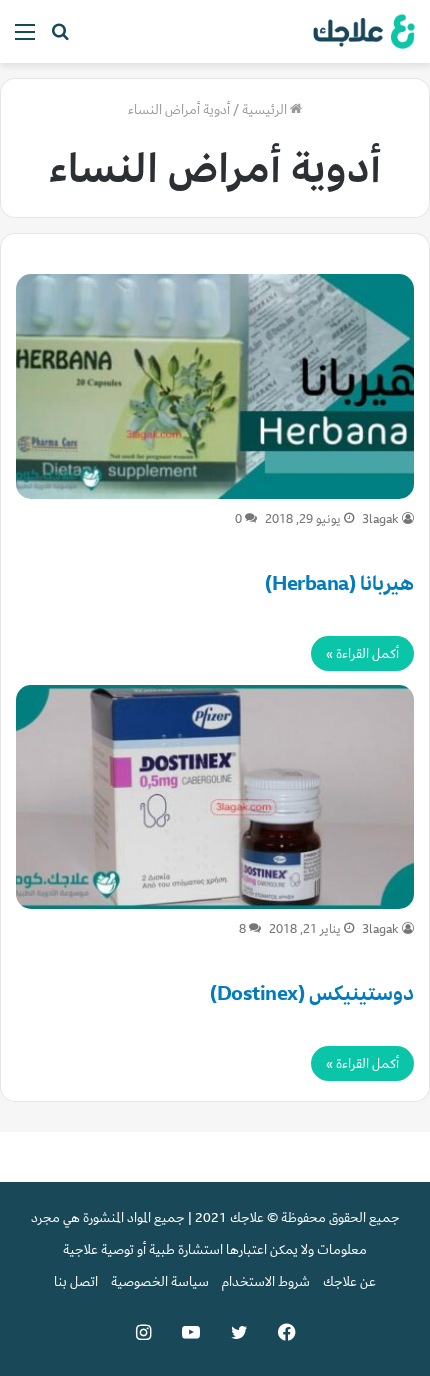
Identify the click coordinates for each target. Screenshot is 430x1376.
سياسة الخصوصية (160, 1281)
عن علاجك (349, 1281)
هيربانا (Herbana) (339, 583)
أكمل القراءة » (362, 653)
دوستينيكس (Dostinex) (312, 993)
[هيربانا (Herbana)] (215, 386)
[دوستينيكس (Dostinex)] (215, 797)
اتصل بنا (76, 1281)
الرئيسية (266, 109)
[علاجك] (361, 31)
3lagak (380, 519)
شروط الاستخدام (266, 1281)
